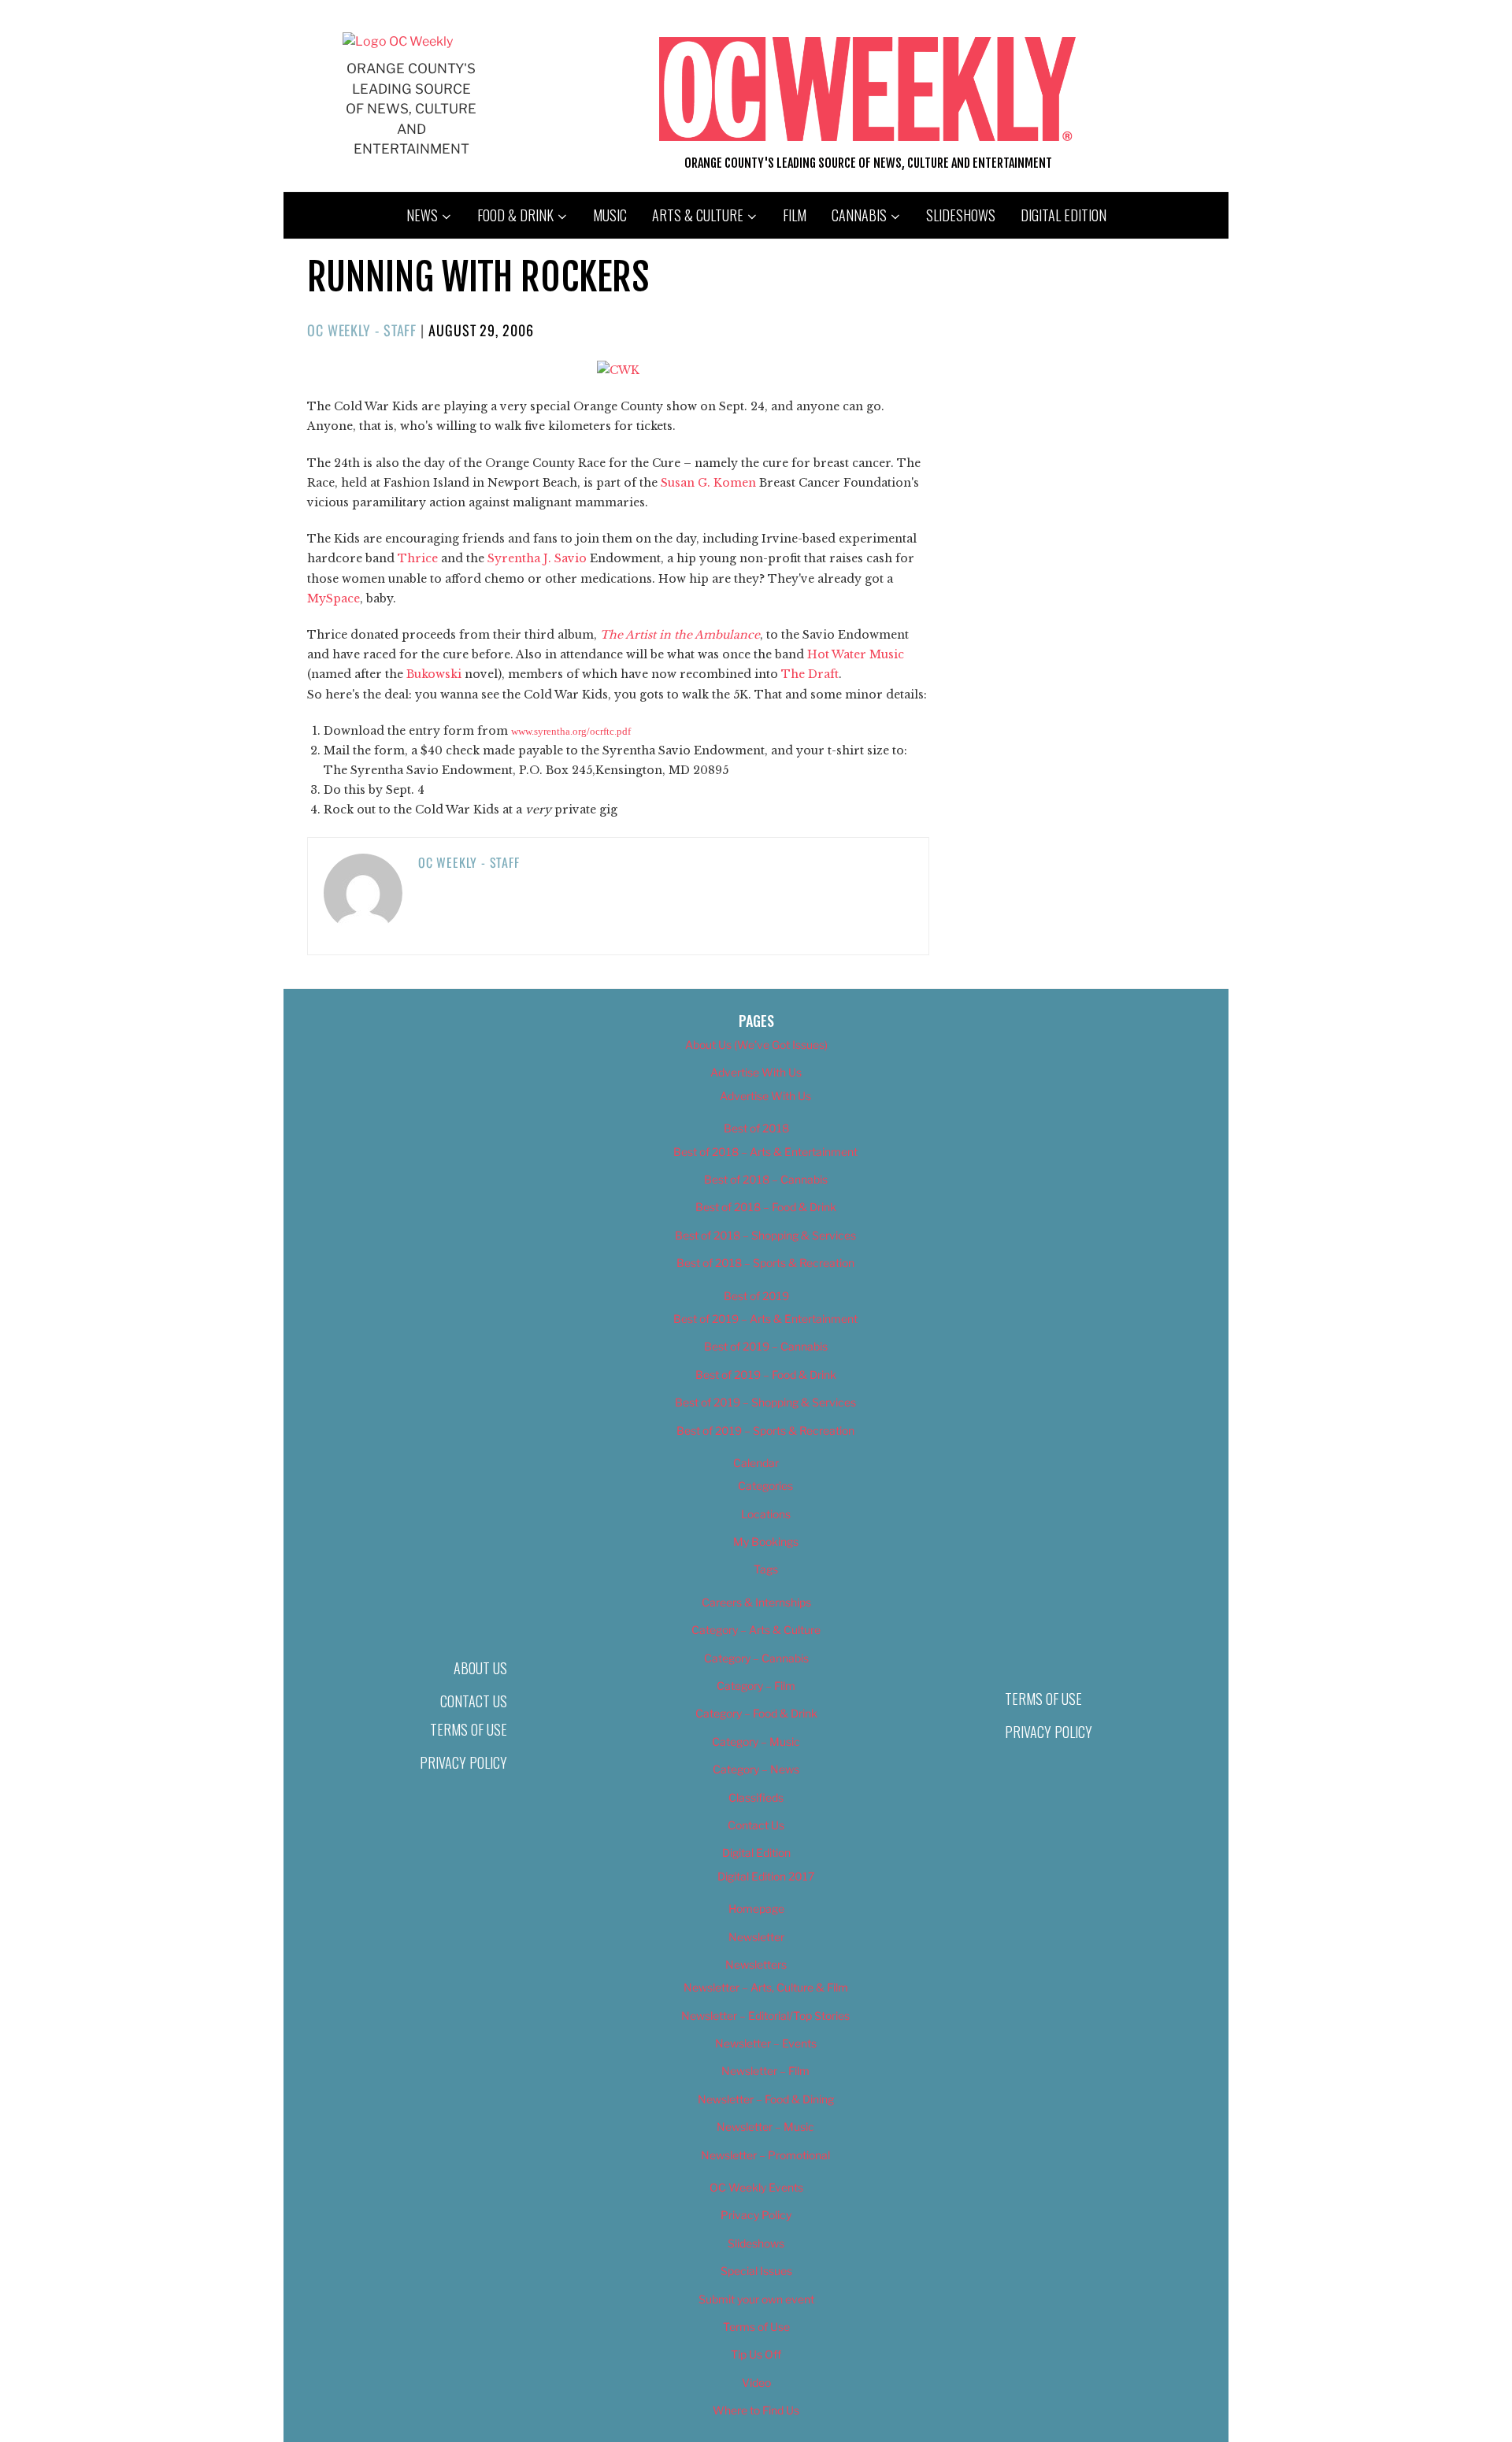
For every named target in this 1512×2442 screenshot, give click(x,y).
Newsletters (756, 1964)
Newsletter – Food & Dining (766, 2099)
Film (795, 215)
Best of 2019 (756, 1296)
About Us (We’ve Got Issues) (756, 1045)
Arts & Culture (698, 215)
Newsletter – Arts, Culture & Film (766, 1987)
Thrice (418, 558)
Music (610, 215)
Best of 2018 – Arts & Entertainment (765, 1152)
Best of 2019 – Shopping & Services (765, 1402)
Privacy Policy (463, 1762)
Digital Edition (1064, 215)
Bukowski (434, 674)
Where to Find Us (756, 2410)
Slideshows (961, 215)
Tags (766, 1569)
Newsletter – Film (765, 2071)
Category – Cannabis (756, 1658)
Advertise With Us (756, 1072)
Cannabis (859, 215)
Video (756, 2383)
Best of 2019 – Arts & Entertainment (765, 1319)
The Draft (810, 674)
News (422, 215)
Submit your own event (756, 2299)
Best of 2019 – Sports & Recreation (765, 1430)
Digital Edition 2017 (766, 1876)
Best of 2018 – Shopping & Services (765, 1235)
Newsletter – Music (765, 2127)
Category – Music (756, 1742)
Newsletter (756, 1937)
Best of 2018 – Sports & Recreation (765, 1263)
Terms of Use (469, 1729)
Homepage (756, 1908)
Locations (766, 1514)
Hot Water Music (856, 654)
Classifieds (756, 1797)
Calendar (756, 1463)
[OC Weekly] (398, 41)
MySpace (334, 598)
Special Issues (756, 2271)
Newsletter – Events (766, 2043)
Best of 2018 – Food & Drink (766, 1207)
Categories (765, 1486)
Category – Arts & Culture (756, 1630)
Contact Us (474, 1701)
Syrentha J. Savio (537, 558)
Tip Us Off (756, 2354)
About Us (480, 1668)
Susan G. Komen (708, 483)
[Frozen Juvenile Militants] (618, 370)
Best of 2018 (756, 1128)
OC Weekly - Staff (362, 330)
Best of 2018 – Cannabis (766, 1179)
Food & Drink (515, 215)
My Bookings (766, 1542)
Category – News (756, 1769)
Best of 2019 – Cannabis (766, 1346)
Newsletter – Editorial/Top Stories (765, 2016)
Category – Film (756, 1686)
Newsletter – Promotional (765, 2155)
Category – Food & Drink (756, 1713)
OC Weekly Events (756, 2187)
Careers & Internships (756, 1602)
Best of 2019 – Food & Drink (766, 1375)
